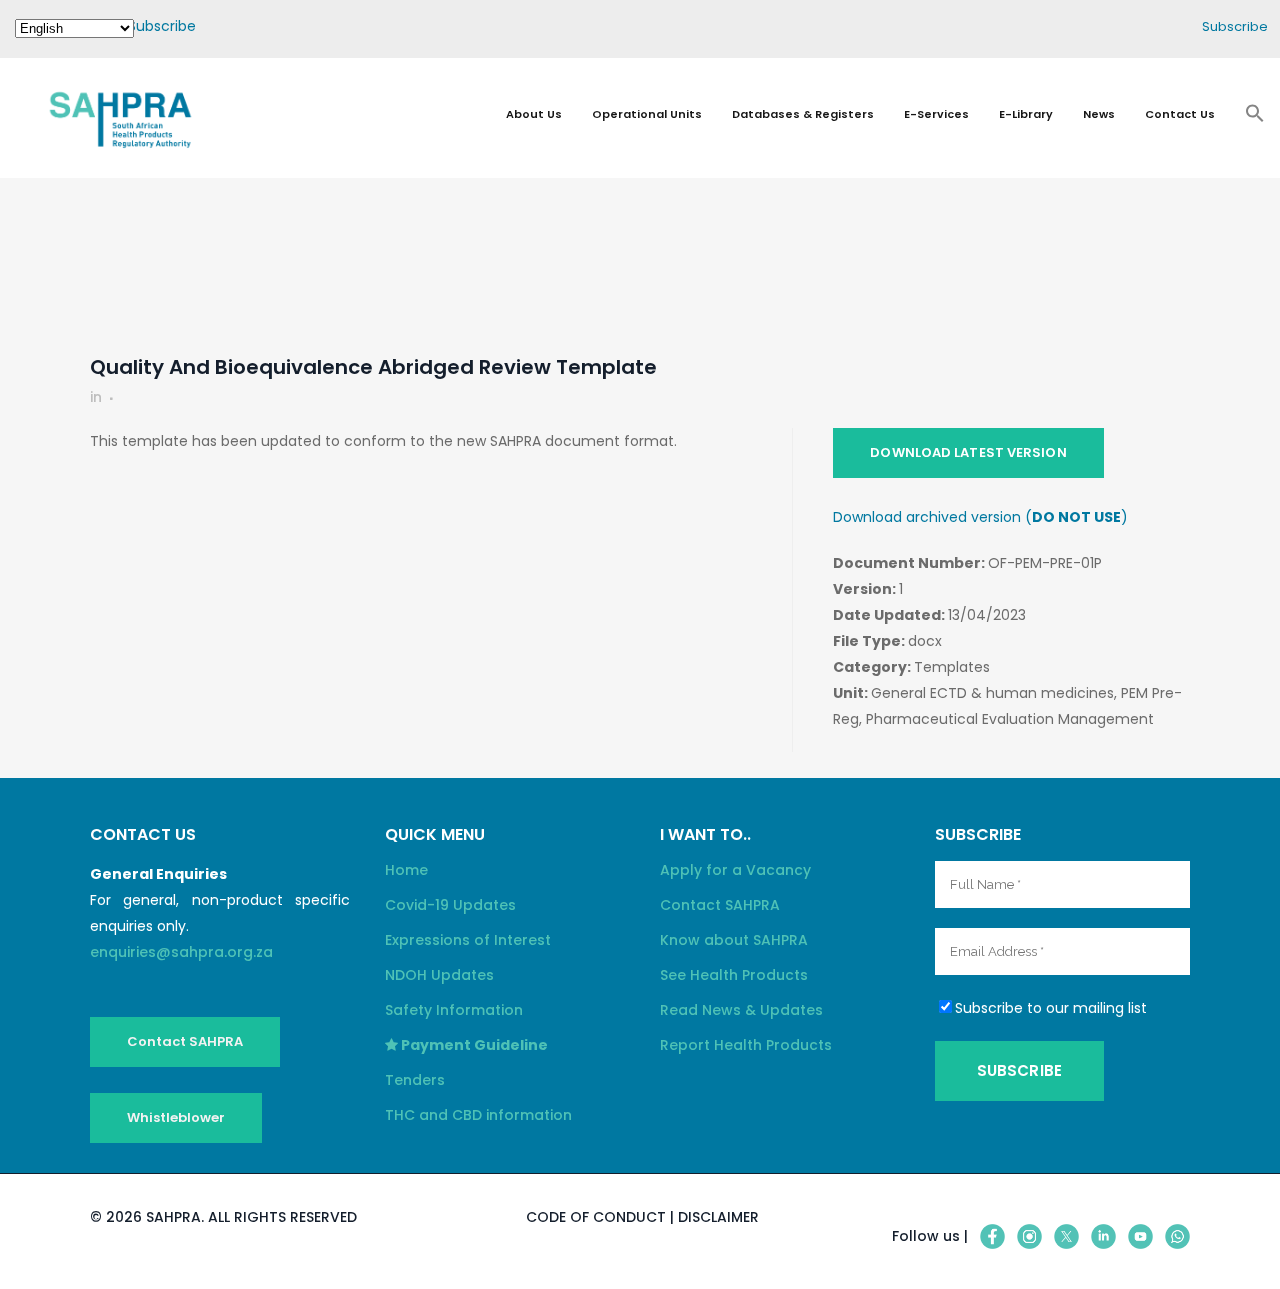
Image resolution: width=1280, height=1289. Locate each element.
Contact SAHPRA (185, 1041)
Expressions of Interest (468, 940)
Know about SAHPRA (734, 940)
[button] (1255, 119)
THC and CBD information (478, 1115)
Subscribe (162, 26)
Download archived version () (980, 517)
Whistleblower (176, 1117)
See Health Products (734, 975)
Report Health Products (746, 1045)
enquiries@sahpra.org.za (181, 952)
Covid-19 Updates (450, 905)
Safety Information (454, 1010)
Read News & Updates (741, 1010)
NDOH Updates (439, 975)
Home (406, 870)
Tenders (415, 1080)
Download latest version (968, 452)
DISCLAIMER (718, 1217)
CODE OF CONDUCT (596, 1217)
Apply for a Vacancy (735, 870)
